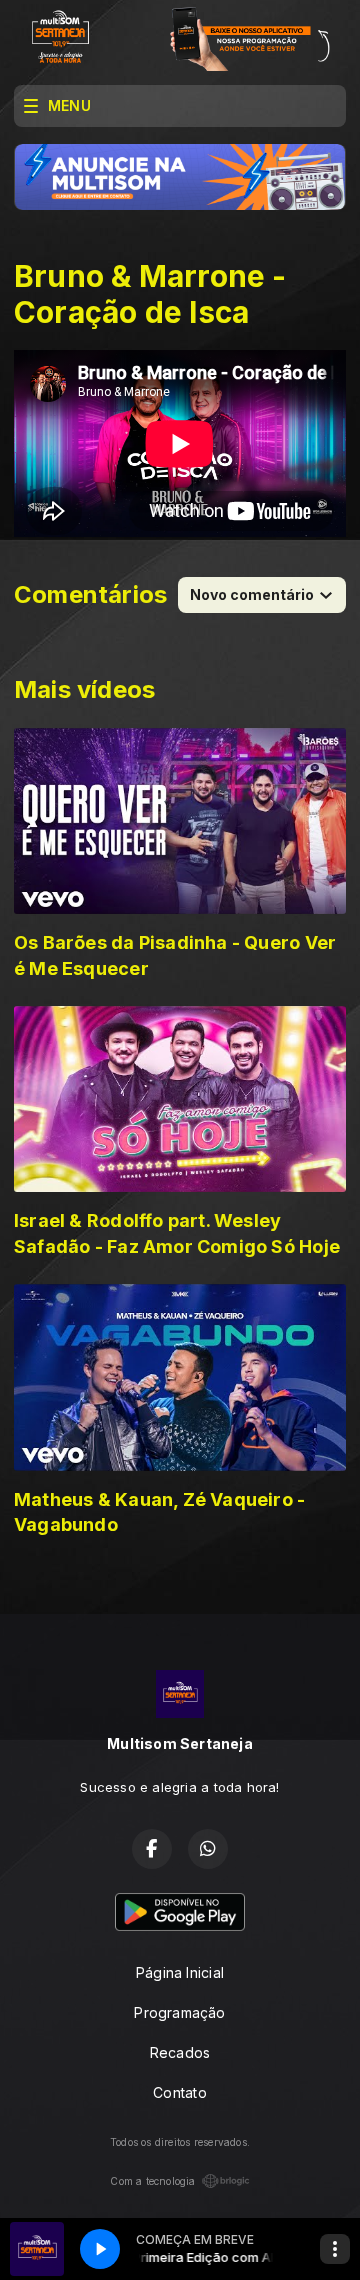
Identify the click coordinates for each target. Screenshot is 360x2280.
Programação (179, 2012)
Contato (179, 2092)
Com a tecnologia (152, 2181)
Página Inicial (180, 1972)
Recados (180, 2052)
